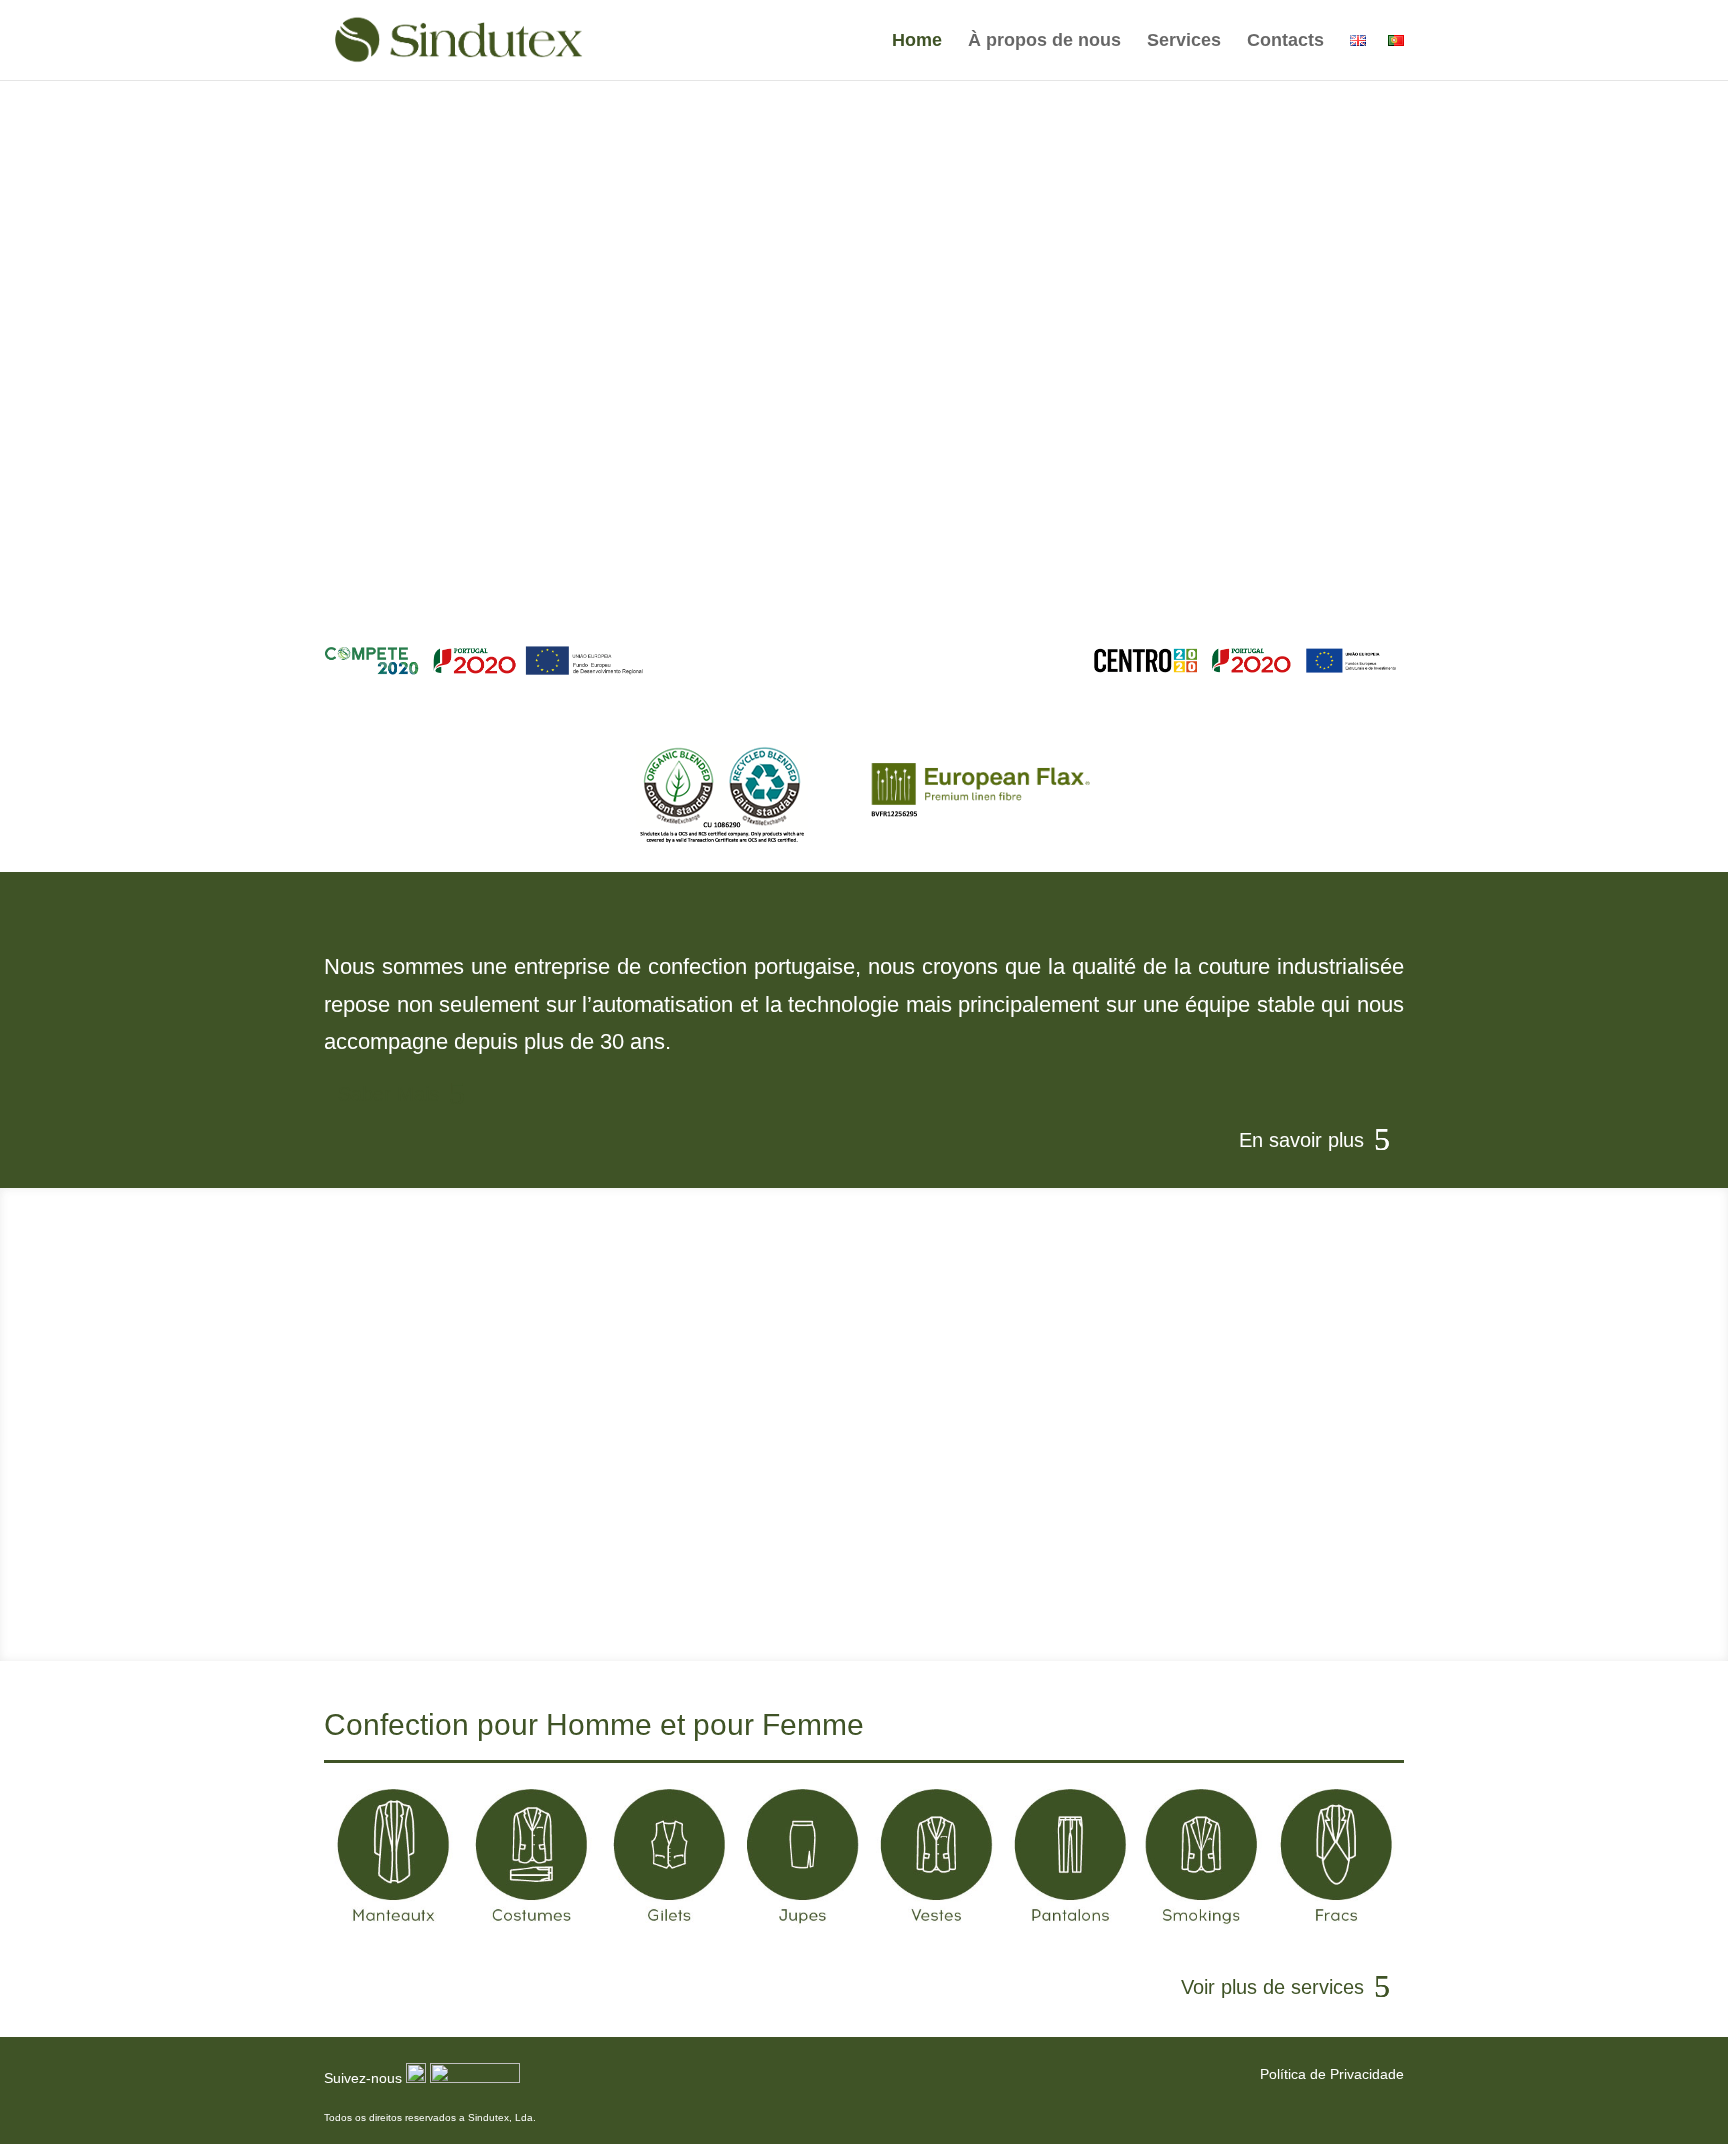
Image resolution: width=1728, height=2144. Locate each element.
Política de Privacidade (1332, 2074)
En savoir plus (850, 654)
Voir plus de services (1272, 1987)
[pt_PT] (1396, 56)
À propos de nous (1044, 41)
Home (917, 41)
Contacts (1285, 41)
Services (1184, 41)
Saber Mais (388, 1094)
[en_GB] (1358, 56)
